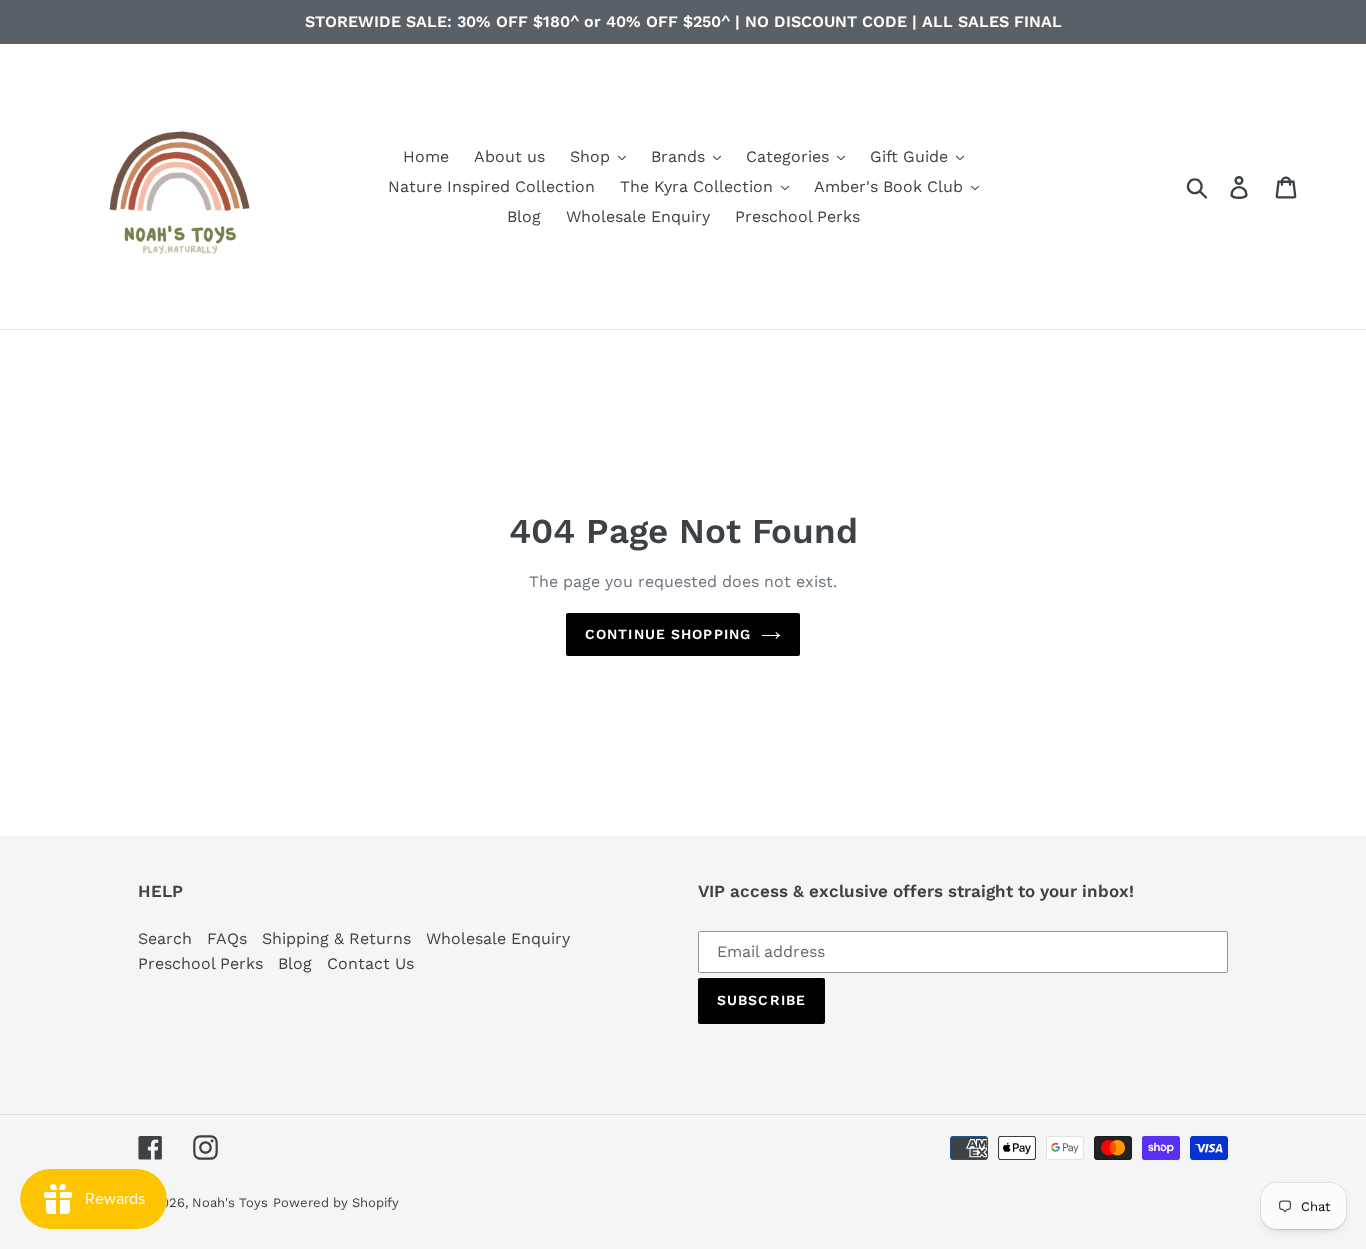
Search (165, 938)
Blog (295, 963)
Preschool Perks (200, 963)
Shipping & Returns (336, 938)
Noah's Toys (230, 1202)
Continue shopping (668, 634)
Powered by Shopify (336, 1202)
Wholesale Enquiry (498, 938)
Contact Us (370, 963)
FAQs (227, 938)
